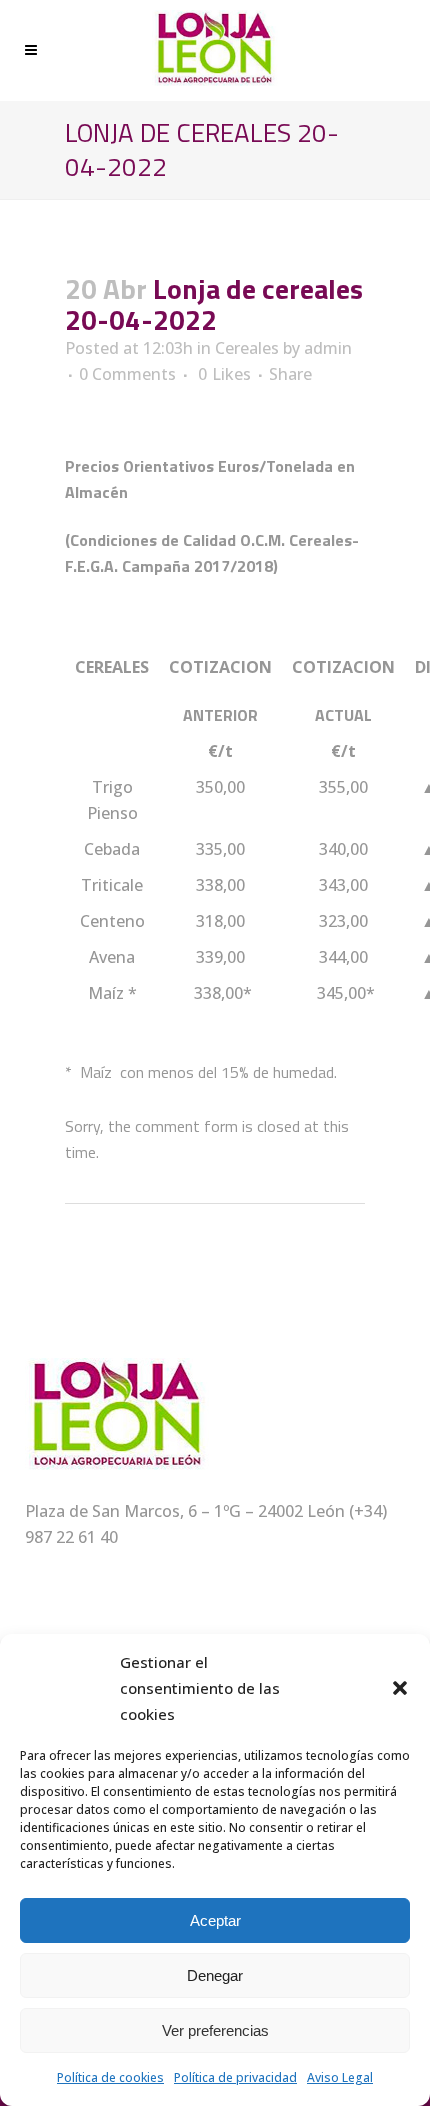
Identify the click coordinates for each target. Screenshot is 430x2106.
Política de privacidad (235, 2077)
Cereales (247, 348)
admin (328, 348)
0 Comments (127, 374)
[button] (400, 1688)
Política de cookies (110, 2077)
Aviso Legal (340, 2077)
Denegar (215, 1975)
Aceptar (215, 1920)
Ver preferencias (215, 2030)
